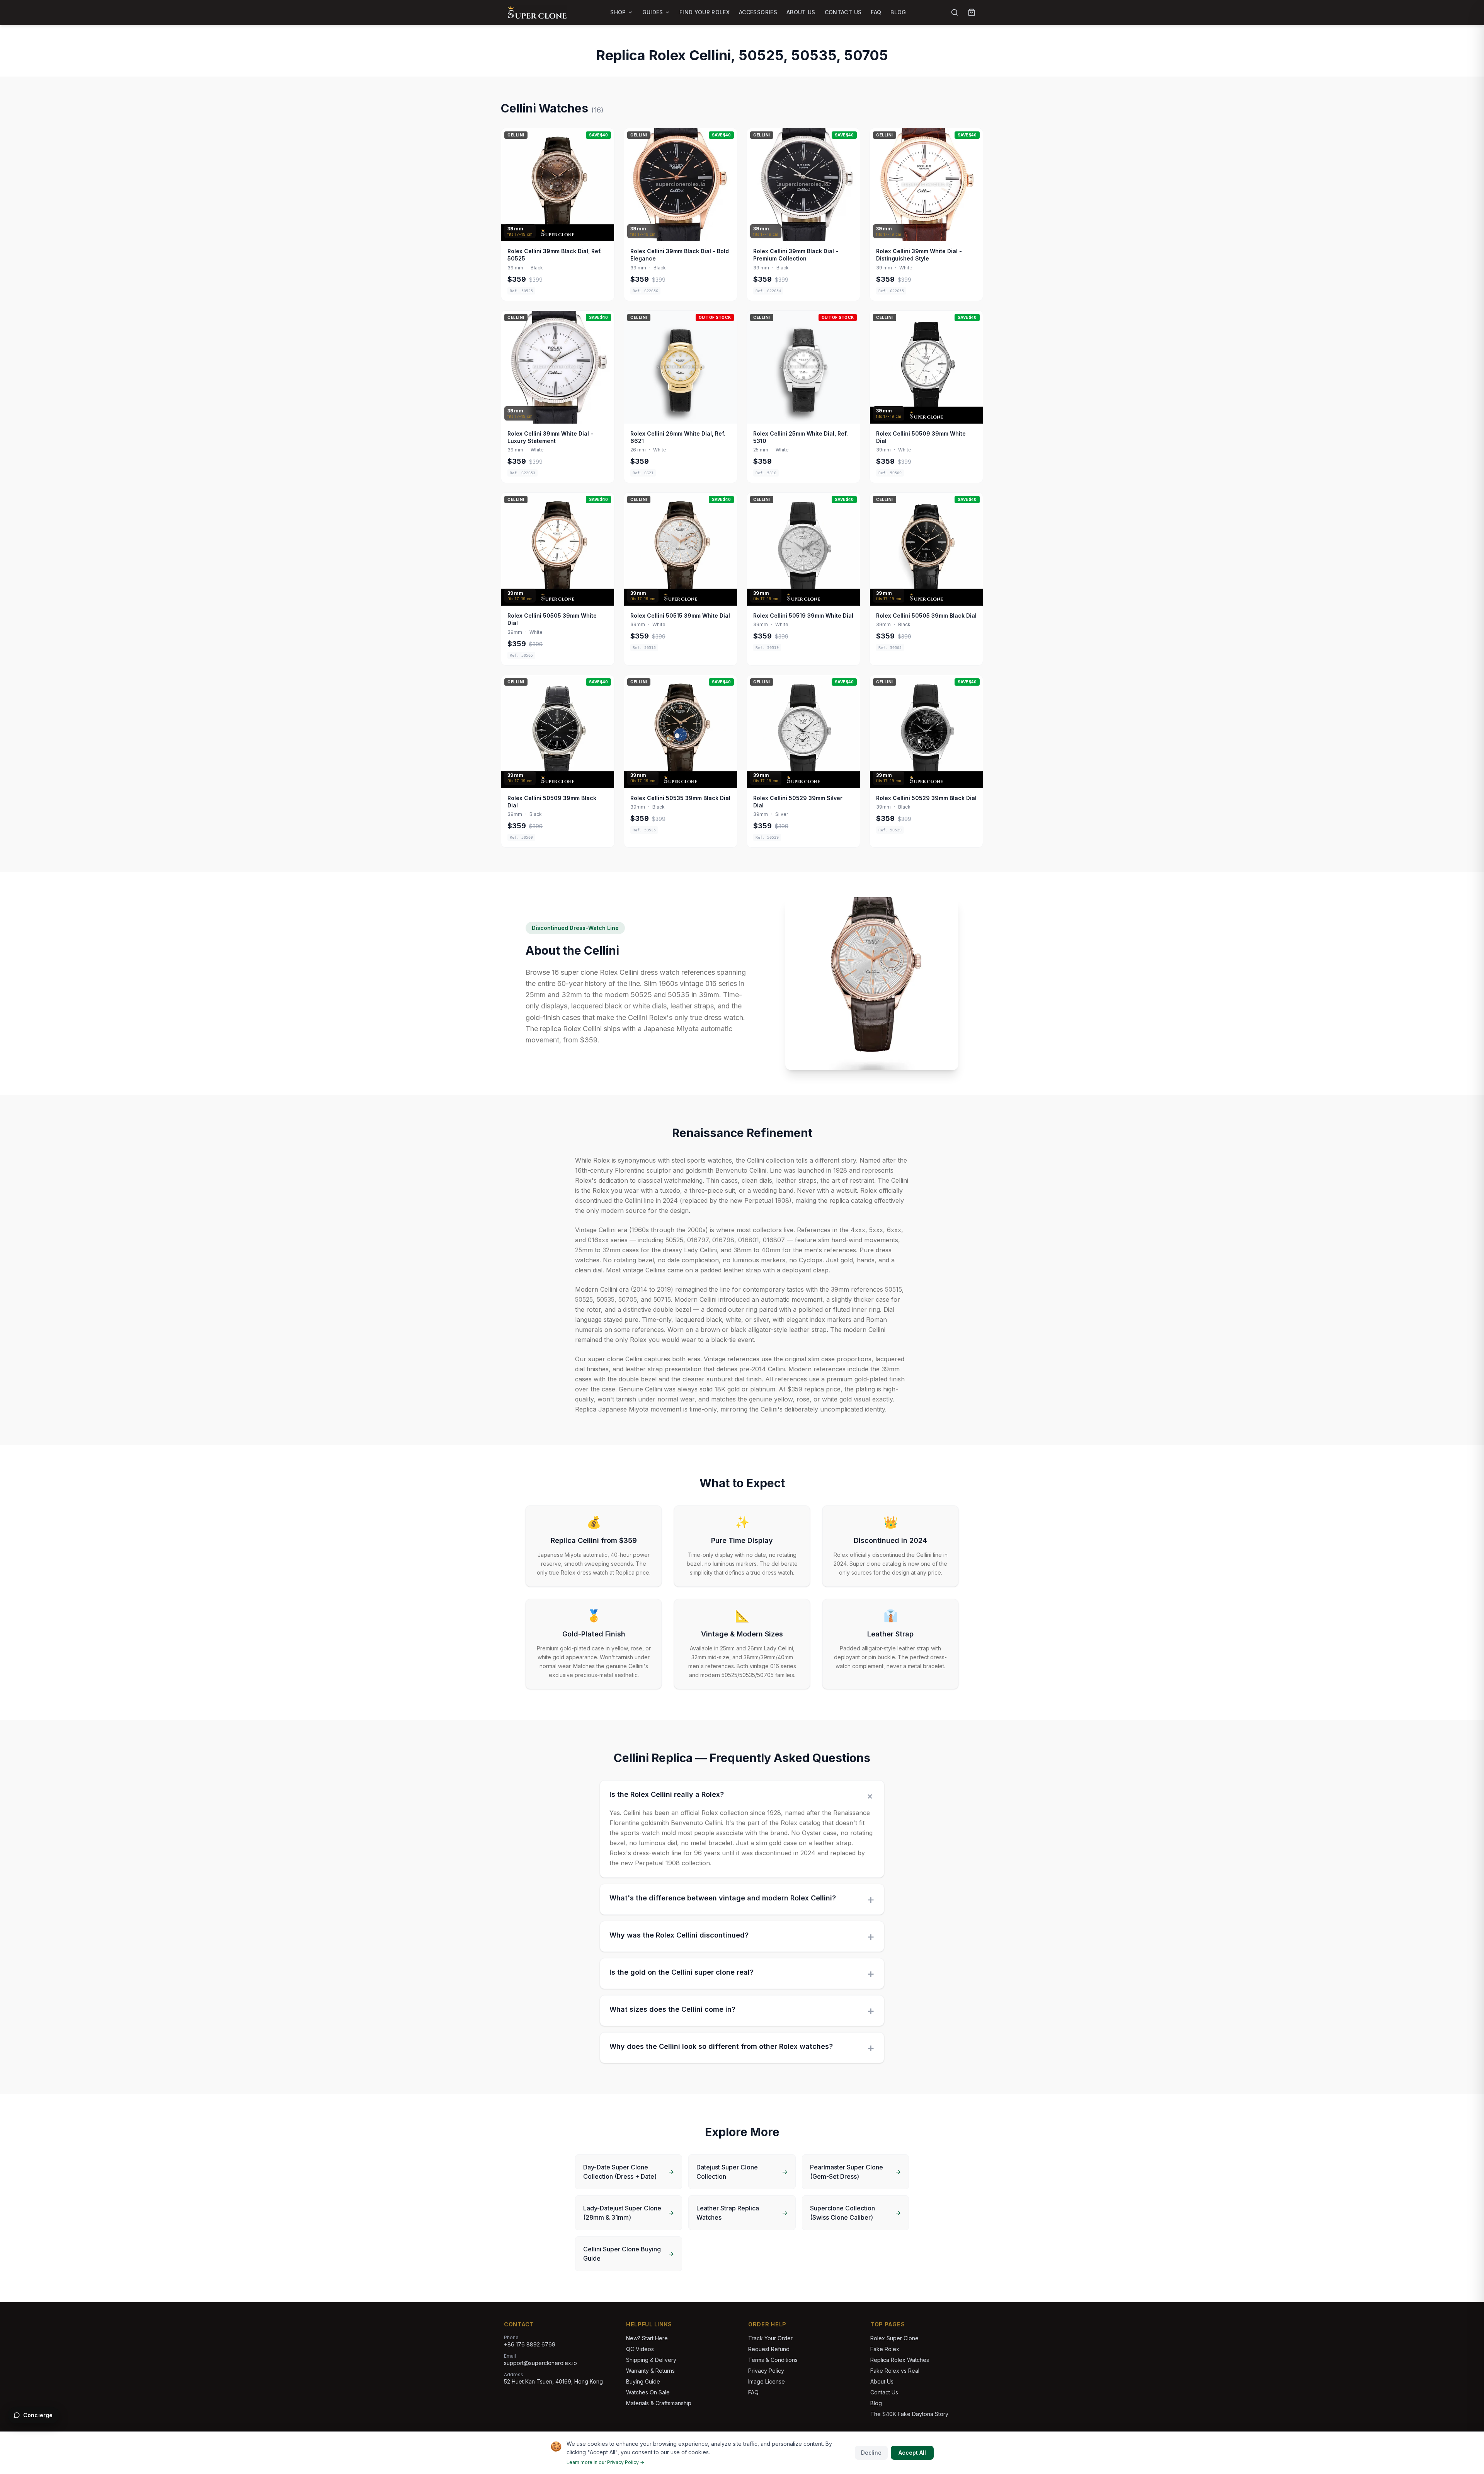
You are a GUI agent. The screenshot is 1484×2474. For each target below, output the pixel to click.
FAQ (876, 12)
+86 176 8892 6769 (530, 2344)
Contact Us (843, 12)
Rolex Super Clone (894, 2338)
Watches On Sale (648, 2392)
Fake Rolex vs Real (895, 2371)
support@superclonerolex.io (540, 2363)
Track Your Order (770, 2338)
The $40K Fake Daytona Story (909, 2414)
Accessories (758, 12)
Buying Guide (643, 2381)
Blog (898, 12)
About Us (801, 12)
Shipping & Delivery (651, 2360)
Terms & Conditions (773, 2360)
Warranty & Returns (650, 2371)
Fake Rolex (885, 2349)
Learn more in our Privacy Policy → (605, 2462)
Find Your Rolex (705, 12)
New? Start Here (647, 2338)
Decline (871, 2453)
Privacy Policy (766, 2371)
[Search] (955, 12)
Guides (653, 12)
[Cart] (972, 12)
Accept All (912, 2453)
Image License (767, 2381)
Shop (618, 12)
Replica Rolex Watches (900, 2360)
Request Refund (769, 2349)
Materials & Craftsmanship (659, 2403)
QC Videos (640, 2349)
